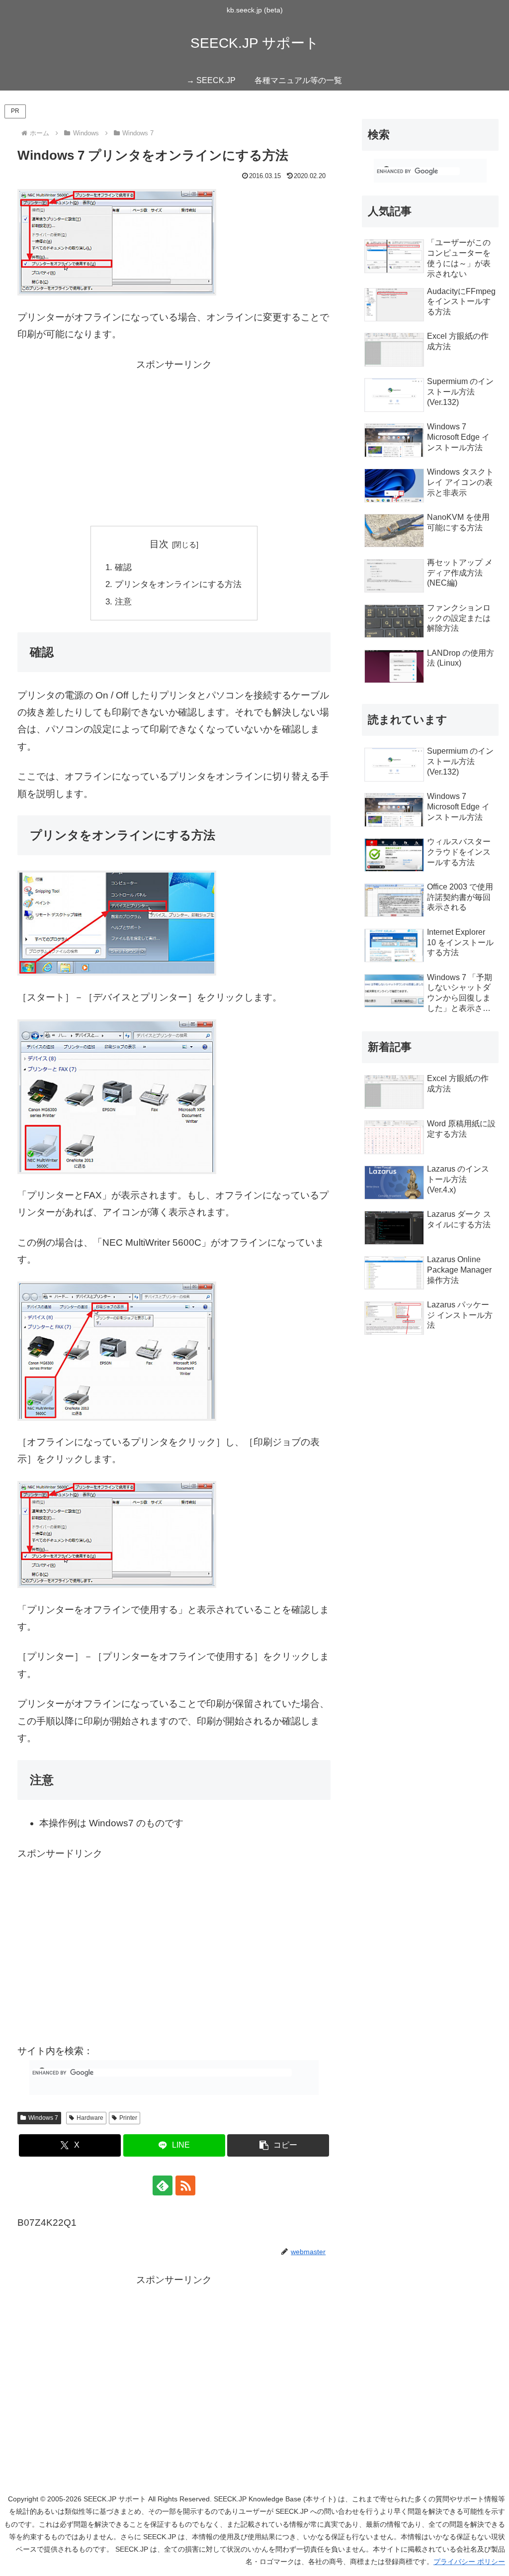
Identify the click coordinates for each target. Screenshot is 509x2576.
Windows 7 (43, 2118)
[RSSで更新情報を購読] (185, 2185)
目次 (159, 544)
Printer (128, 2118)
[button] (278, 2145)
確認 (123, 567)
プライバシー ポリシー (469, 2562)
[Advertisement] (174, 443)
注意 (123, 602)
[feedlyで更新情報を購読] (163, 2185)
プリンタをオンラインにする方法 (178, 584)
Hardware (90, 2118)
